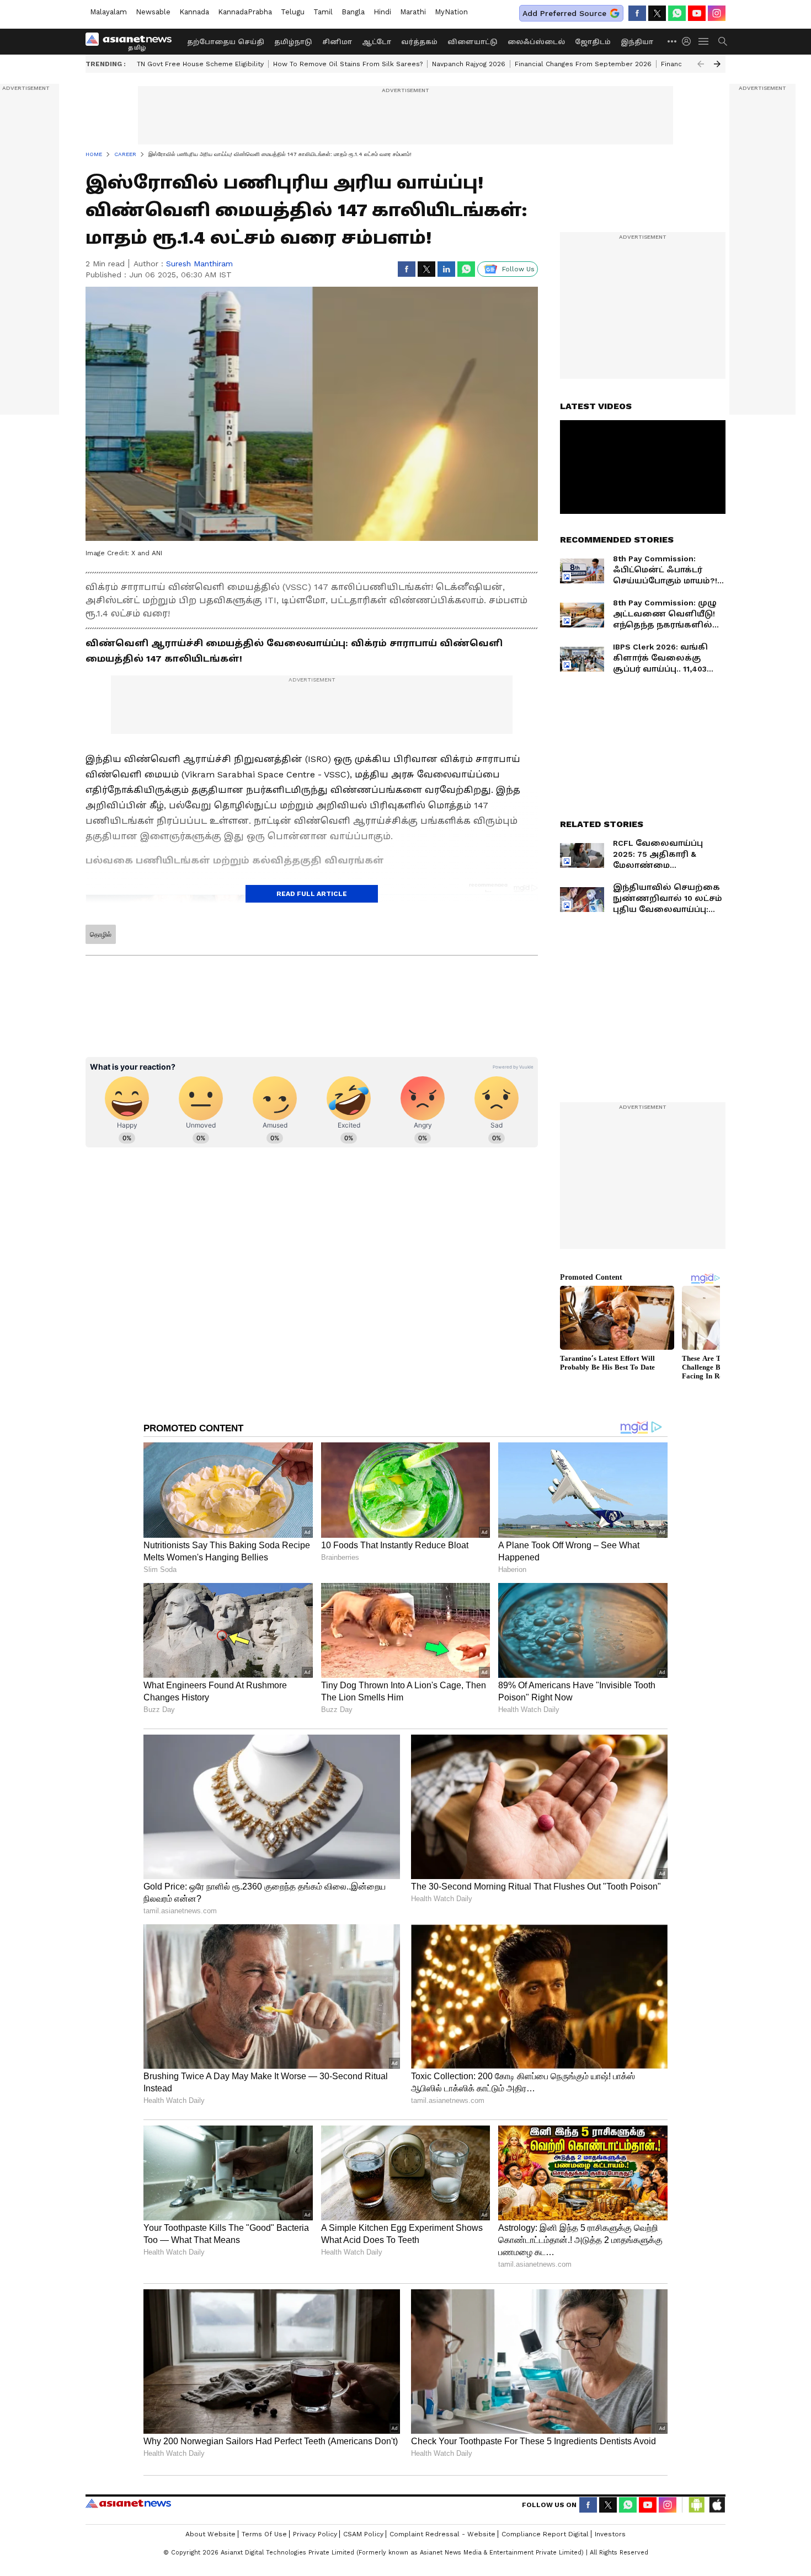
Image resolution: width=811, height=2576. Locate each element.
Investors (610, 2534)
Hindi (382, 12)
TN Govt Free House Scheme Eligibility (200, 64)
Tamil (323, 12)
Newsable (153, 12)
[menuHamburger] (704, 41)
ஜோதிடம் (593, 42)
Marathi (413, 12)
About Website (210, 2534)
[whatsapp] (677, 13)
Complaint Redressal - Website (442, 2534)
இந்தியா (637, 42)
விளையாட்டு (473, 42)
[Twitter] (657, 13)
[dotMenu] (673, 41)
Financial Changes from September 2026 (583, 64)
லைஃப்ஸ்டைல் (536, 42)
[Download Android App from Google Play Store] (697, 2505)
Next (717, 64)
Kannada (194, 12)
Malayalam (108, 12)
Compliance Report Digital (545, 2534)
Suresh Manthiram (199, 264)
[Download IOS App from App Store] (717, 2505)
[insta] (717, 13)
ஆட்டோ (377, 42)
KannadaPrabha (245, 12)
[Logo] (132, 41)
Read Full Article (312, 894)
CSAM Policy (363, 2534)
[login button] (689, 41)
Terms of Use (264, 2534)
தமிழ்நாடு (293, 42)
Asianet (128, 2503)
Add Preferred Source (564, 13)
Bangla (353, 12)
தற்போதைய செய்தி (226, 42)
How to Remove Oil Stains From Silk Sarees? (348, 64)
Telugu (293, 12)
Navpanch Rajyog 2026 (469, 64)
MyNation (451, 12)
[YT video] (697, 13)
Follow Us (518, 269)
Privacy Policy (315, 2534)
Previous (701, 64)
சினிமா (337, 42)
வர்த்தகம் (419, 42)
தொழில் (101, 935)
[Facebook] (637, 13)
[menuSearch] (723, 41)
